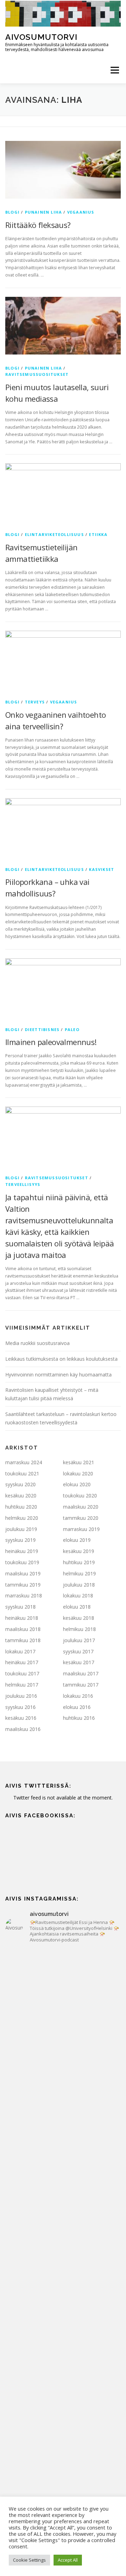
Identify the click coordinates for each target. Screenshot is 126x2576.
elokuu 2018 (77, 1607)
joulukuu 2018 (79, 1585)
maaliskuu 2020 (81, 1507)
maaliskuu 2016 (23, 1729)
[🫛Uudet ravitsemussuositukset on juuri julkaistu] (63, 2188)
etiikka (98, 534)
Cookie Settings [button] (29, 2560)
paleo (72, 1029)
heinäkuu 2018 (22, 1618)
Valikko (115, 70)
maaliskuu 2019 (23, 1573)
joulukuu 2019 (21, 1529)
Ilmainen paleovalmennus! (51, 1042)
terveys (35, 702)
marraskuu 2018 (24, 1595)
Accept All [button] (68, 2560)
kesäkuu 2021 (79, 1462)
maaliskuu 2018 (23, 1629)
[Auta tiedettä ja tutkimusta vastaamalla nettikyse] (63, 2392)
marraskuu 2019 (81, 1529)
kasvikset (101, 869)
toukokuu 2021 (22, 1473)
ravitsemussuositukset (37, 374)
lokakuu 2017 (20, 1651)
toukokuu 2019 (22, 1562)
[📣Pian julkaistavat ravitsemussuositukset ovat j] (63, 2256)
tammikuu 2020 (81, 1518)
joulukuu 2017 (79, 1640)
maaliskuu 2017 (81, 1673)
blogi (12, 212)
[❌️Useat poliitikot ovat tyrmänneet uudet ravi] (63, 2052)
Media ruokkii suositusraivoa (37, 1343)
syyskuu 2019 (20, 1540)
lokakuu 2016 (78, 1696)
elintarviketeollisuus (54, 534)
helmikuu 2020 (22, 1518)
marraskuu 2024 (24, 1462)
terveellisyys (23, 1184)
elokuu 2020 (77, 1484)
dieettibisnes (42, 1029)
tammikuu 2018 (23, 1640)
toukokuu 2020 (80, 1495)
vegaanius (81, 212)
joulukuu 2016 (21, 1696)
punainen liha (44, 212)
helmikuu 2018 (79, 1629)
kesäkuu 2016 (21, 1718)
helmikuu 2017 (22, 1685)
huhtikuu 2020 (21, 1507)
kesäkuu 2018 (79, 1618)
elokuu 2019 (77, 1540)
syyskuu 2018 (20, 1607)
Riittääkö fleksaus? (38, 225)
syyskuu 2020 (20, 1484)
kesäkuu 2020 (21, 1495)
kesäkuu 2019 (79, 1551)
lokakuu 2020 (78, 1473)
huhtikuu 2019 (79, 1562)
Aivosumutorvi (41, 37)
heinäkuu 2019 (22, 1551)
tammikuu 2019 (23, 1585)
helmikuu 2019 (79, 1573)
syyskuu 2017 (78, 1651)
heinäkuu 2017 (22, 1662)
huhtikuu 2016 (79, 1718)
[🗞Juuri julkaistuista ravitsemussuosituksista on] (63, 2120)
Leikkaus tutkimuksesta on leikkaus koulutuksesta (61, 1359)
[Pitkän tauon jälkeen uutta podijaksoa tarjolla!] (63, 1984)
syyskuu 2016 (20, 1707)
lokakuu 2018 (78, 1595)
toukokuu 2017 (22, 1673)
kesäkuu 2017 (79, 1662)
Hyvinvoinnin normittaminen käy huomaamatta (58, 1375)
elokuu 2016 (77, 1707)
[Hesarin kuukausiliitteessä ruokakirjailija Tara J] (63, 2324)
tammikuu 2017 (81, 1685)
